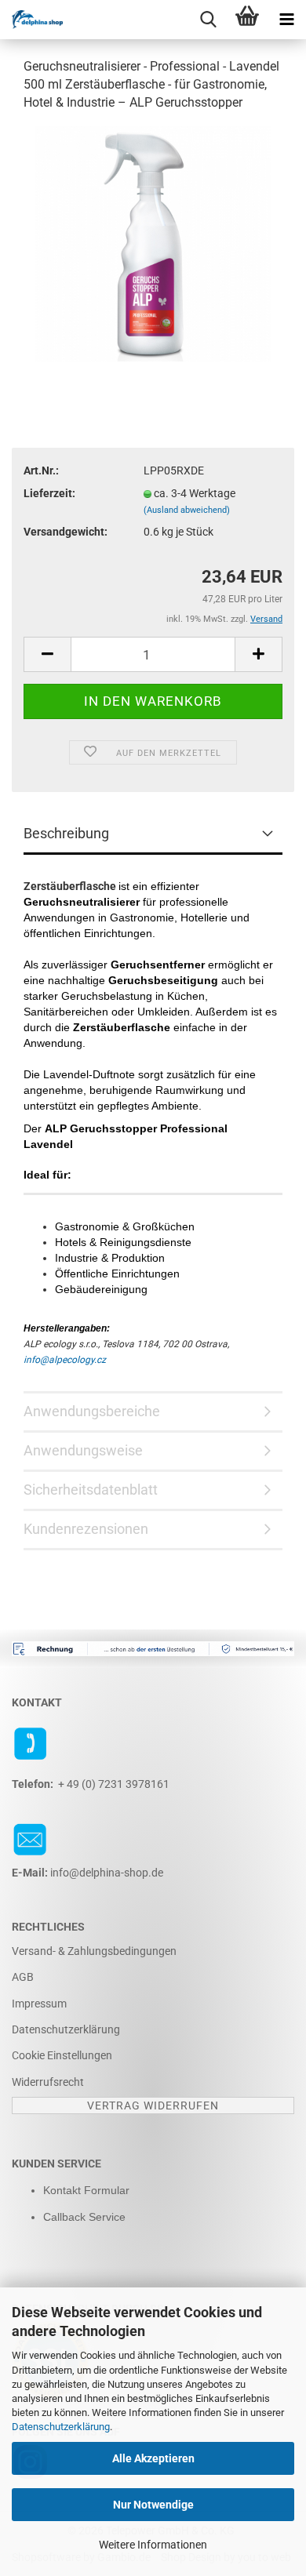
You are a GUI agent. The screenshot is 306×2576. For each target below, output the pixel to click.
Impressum (39, 2004)
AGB (23, 1977)
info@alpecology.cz (65, 1360)
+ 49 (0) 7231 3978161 (114, 1784)
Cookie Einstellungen (62, 2055)
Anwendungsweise (83, 1450)
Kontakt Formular (86, 2190)
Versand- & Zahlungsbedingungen (94, 1951)
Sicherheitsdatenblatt (91, 1490)
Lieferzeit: (49, 493)
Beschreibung (66, 833)
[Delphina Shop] (31, 20)
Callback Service (84, 2217)
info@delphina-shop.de (107, 1873)
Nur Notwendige (153, 2505)
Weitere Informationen (153, 2545)
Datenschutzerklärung (61, 2427)
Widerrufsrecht (48, 2082)
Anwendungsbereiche (92, 1411)
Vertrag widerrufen (153, 2105)
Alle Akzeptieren (153, 2458)
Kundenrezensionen (86, 1529)
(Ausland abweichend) (187, 510)
